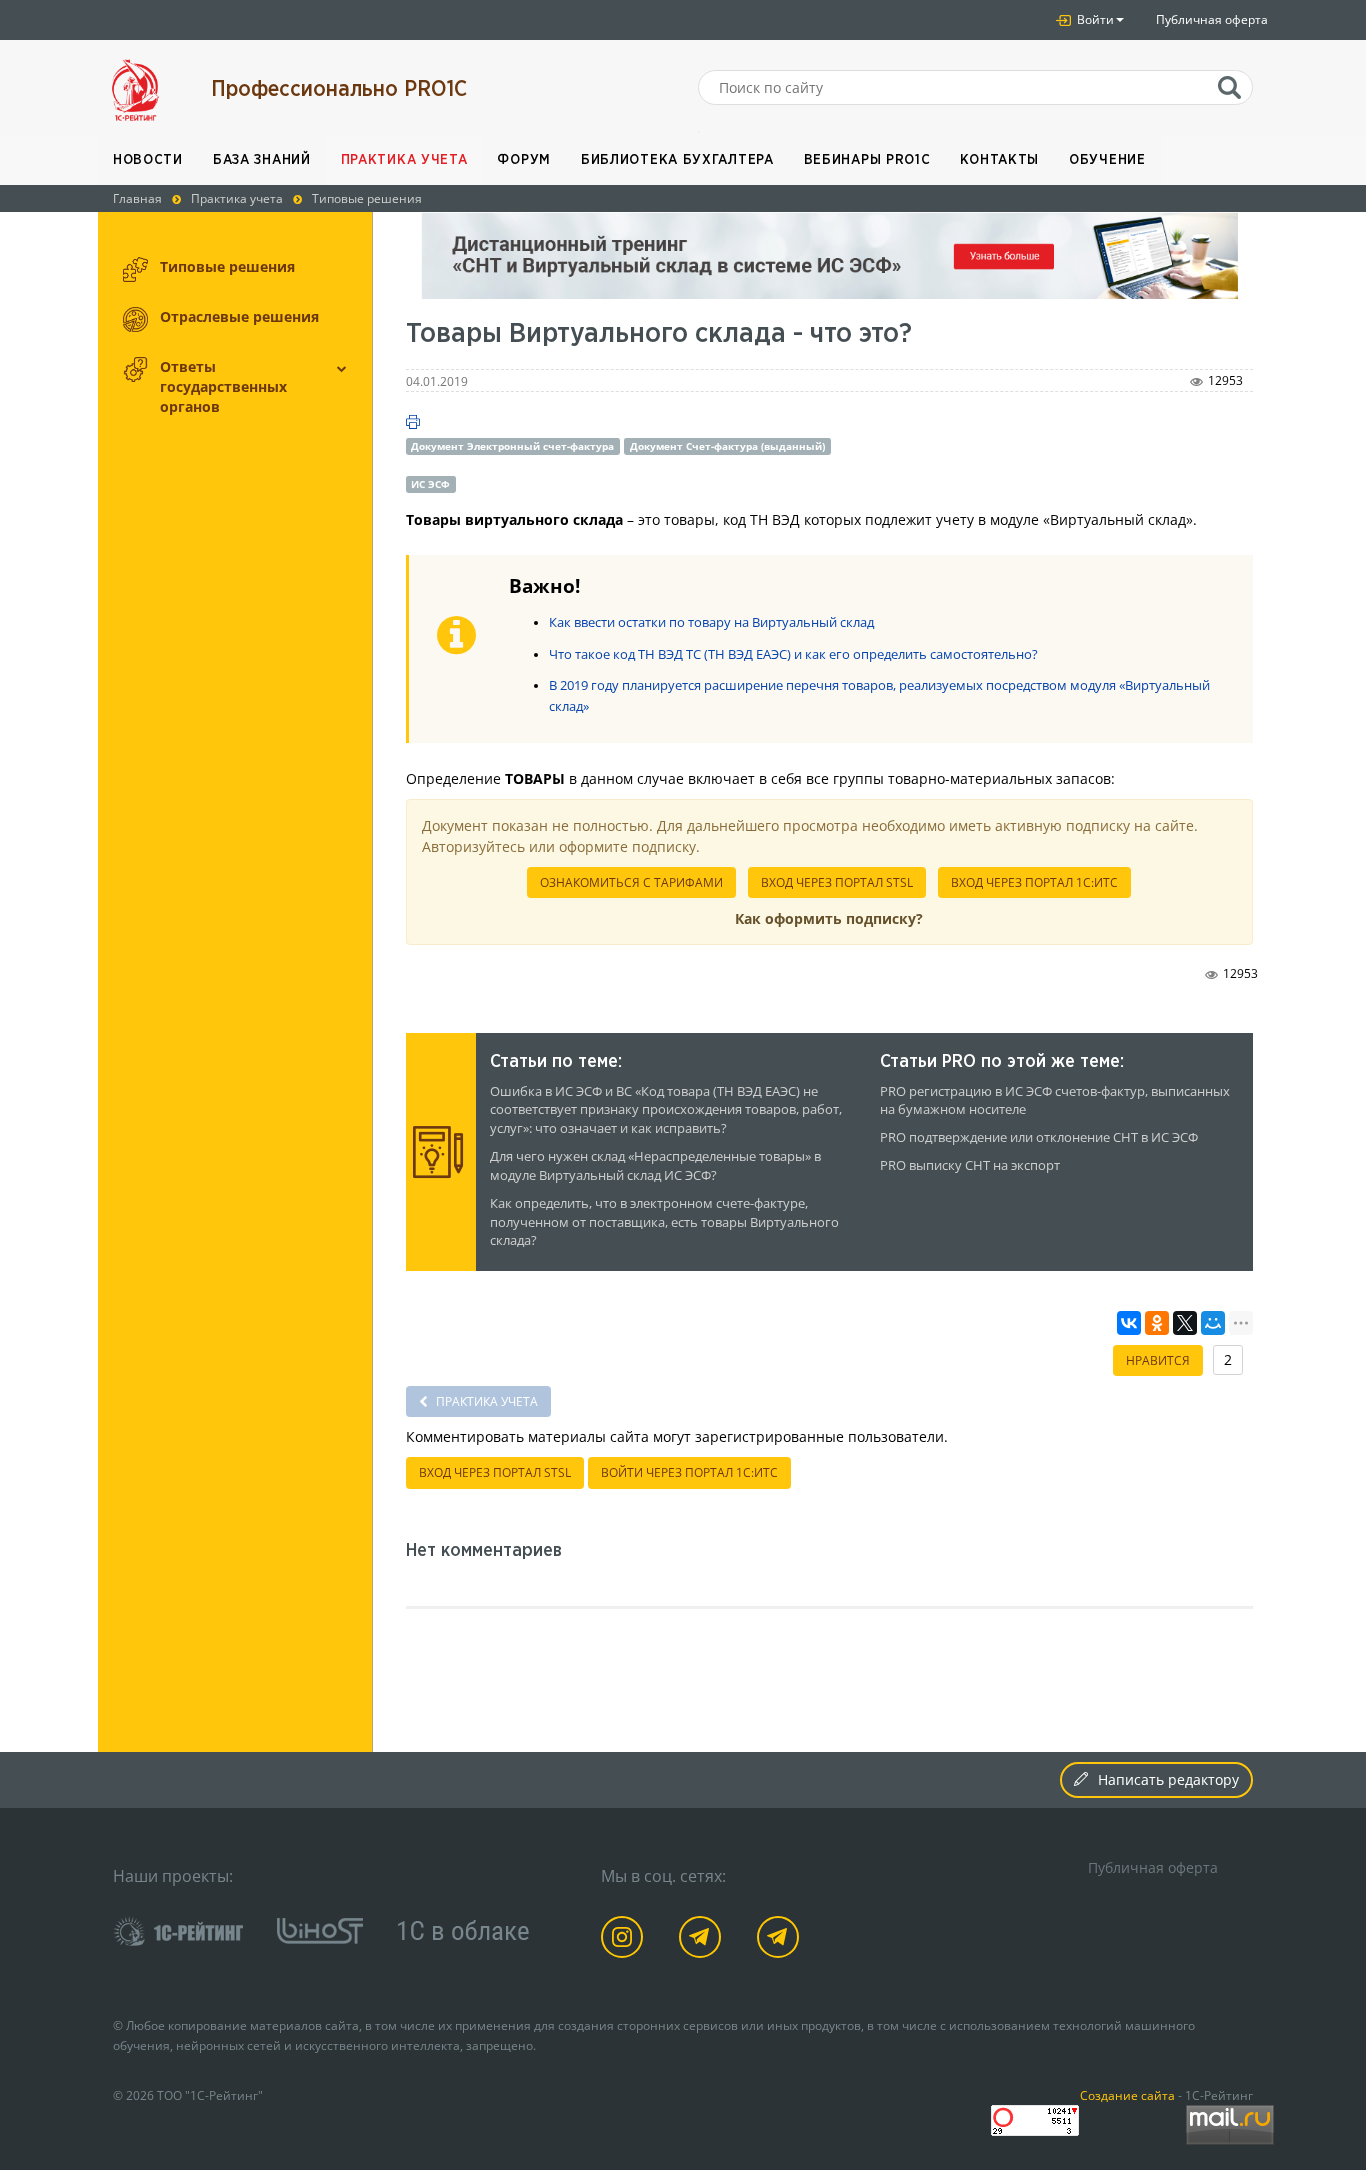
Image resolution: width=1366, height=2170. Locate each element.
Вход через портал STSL (837, 882)
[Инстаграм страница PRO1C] (625, 1940)
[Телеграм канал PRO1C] (703, 1940)
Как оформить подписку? (829, 918)
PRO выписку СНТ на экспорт (970, 1165)
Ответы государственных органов (223, 386)
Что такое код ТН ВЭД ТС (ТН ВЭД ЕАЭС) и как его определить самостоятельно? (793, 654)
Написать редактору (1168, 1779)
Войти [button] (1094, 19)
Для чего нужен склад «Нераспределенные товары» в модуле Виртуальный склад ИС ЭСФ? (655, 1166)
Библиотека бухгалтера (677, 160)
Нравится (1158, 1360)
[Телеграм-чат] (781, 1940)
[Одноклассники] (1157, 1323)
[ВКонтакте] (1129, 1323)
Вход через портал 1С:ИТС (1034, 882)
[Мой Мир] (1213, 1323)
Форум (524, 160)
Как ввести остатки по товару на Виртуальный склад (711, 622)
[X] (1185, 1323)
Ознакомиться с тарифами (631, 882)
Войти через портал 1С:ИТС (689, 1472)
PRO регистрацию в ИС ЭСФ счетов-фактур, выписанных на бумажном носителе (1055, 1101)
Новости (148, 160)
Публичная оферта (1212, 19)
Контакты (999, 160)
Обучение (1107, 160)
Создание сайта (1127, 2095)
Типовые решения (227, 266)
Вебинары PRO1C (867, 160)
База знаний (262, 160)
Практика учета (404, 160)
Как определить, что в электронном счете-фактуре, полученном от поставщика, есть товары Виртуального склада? (664, 1222)
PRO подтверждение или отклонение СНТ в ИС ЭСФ (1039, 1137)
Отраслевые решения (239, 316)
